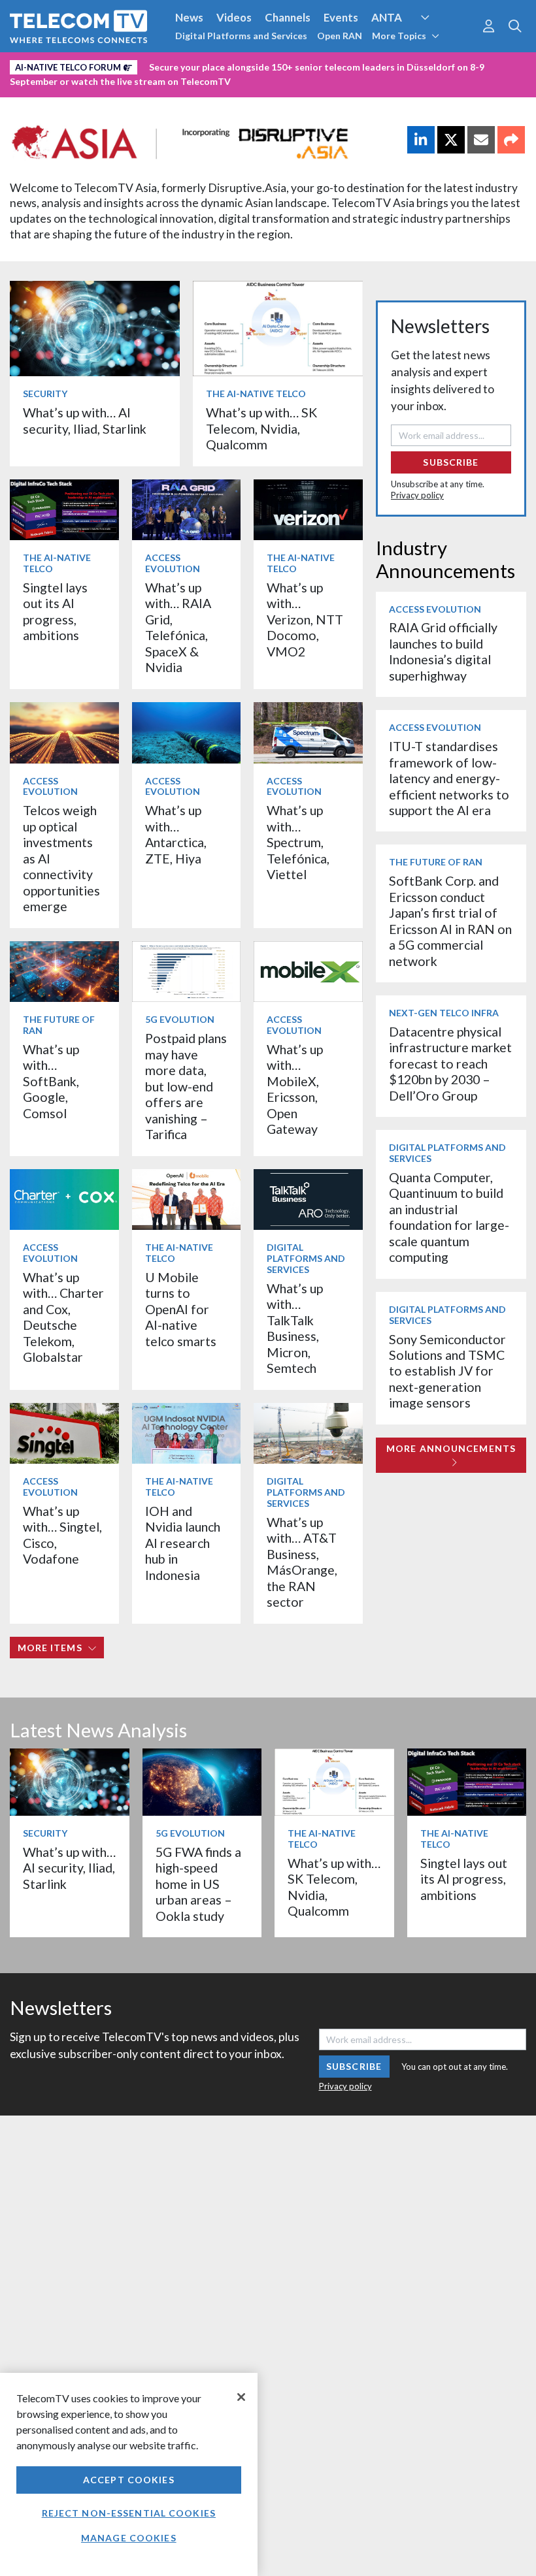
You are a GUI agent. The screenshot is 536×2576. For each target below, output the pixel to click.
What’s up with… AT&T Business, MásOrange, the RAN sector (302, 1562)
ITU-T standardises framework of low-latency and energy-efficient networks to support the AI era (449, 778)
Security (276, 65)
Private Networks (201, 65)
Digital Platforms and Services (241, 36)
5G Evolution (180, 1019)
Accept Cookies (129, 2480)
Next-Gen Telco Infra (444, 1013)
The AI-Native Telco (256, 394)
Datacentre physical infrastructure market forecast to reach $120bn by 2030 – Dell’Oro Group (450, 1064)
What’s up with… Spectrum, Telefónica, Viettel (298, 842)
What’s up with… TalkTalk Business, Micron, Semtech (295, 1328)
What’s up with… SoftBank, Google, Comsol (51, 1081)
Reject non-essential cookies (129, 2513)
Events (341, 17)
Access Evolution (173, 563)
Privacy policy (417, 495)
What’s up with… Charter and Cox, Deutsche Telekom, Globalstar (63, 1317)
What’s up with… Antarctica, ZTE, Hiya (176, 834)
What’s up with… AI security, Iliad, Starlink (85, 420)
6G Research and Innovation (80, 65)
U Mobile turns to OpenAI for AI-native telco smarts (181, 1309)
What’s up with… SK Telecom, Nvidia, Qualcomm (261, 428)
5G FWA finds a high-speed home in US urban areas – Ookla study (198, 1884)
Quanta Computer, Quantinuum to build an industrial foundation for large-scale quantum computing (449, 1217)
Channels (288, 17)
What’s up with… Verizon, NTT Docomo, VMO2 (305, 620)
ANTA (387, 17)
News (189, 17)
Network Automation (441, 42)
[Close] (241, 2397)
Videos (234, 17)
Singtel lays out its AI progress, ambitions (55, 611)
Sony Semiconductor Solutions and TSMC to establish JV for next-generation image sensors (447, 1371)
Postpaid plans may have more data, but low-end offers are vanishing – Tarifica (186, 1086)
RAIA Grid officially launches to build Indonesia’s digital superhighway (443, 651)
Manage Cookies (129, 2538)
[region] (129, 2474)
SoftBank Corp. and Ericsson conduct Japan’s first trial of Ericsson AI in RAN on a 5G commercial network (450, 921)
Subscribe (451, 462)
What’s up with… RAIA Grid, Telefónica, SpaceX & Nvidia (178, 627)
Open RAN (340, 36)
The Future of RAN (59, 1025)
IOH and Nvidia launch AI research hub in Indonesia (183, 1543)
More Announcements (451, 1448)
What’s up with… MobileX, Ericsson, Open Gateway (295, 1089)
